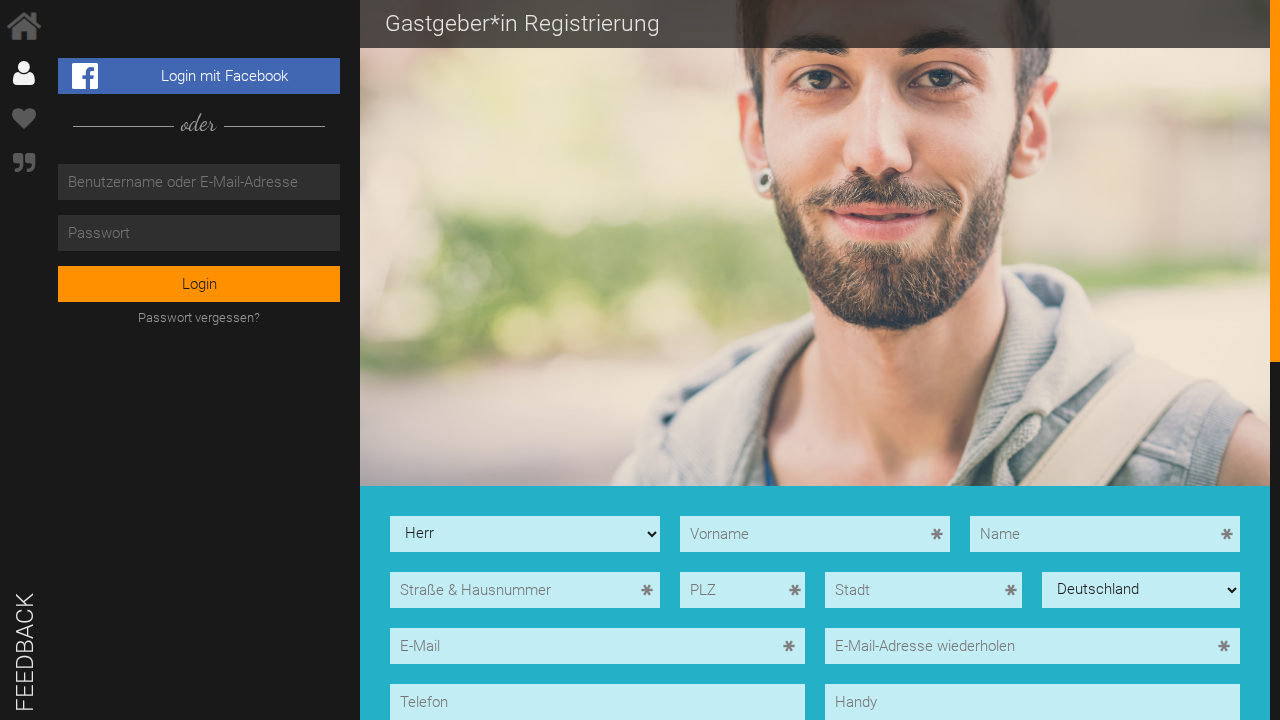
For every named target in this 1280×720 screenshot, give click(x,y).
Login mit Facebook (224, 76)
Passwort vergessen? (199, 317)
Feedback (25, 652)
